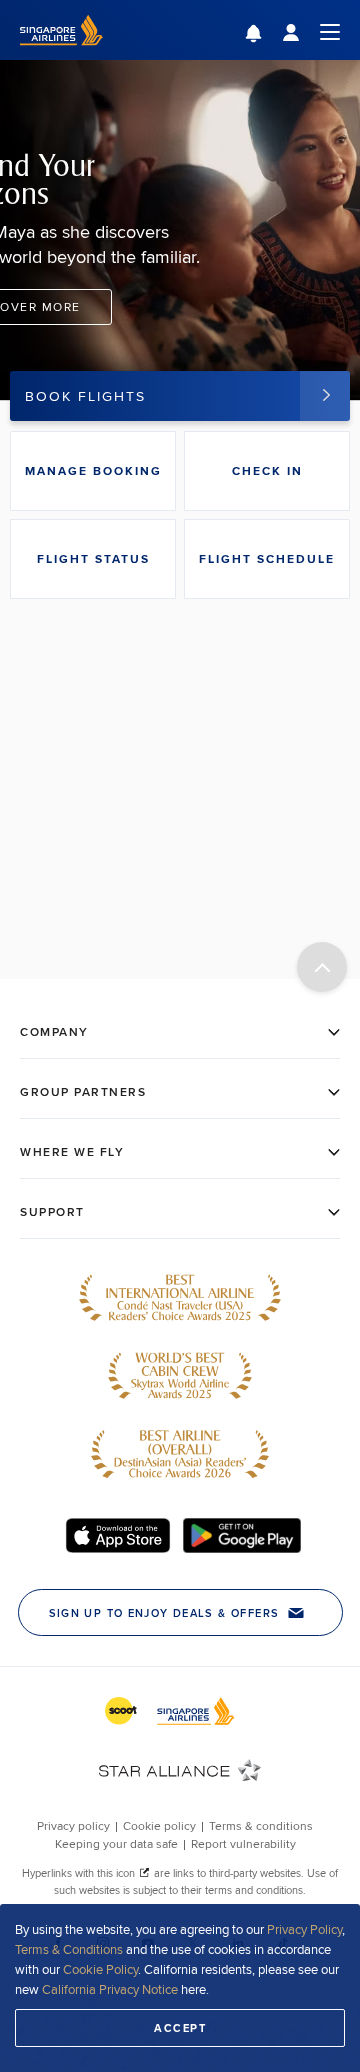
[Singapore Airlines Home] (61, 54)
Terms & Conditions (69, 1949)
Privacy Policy (304, 1929)
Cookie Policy (100, 1969)
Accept (180, 2028)
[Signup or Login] (311, 30)
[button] (268, 35)
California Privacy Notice (110, 1989)
